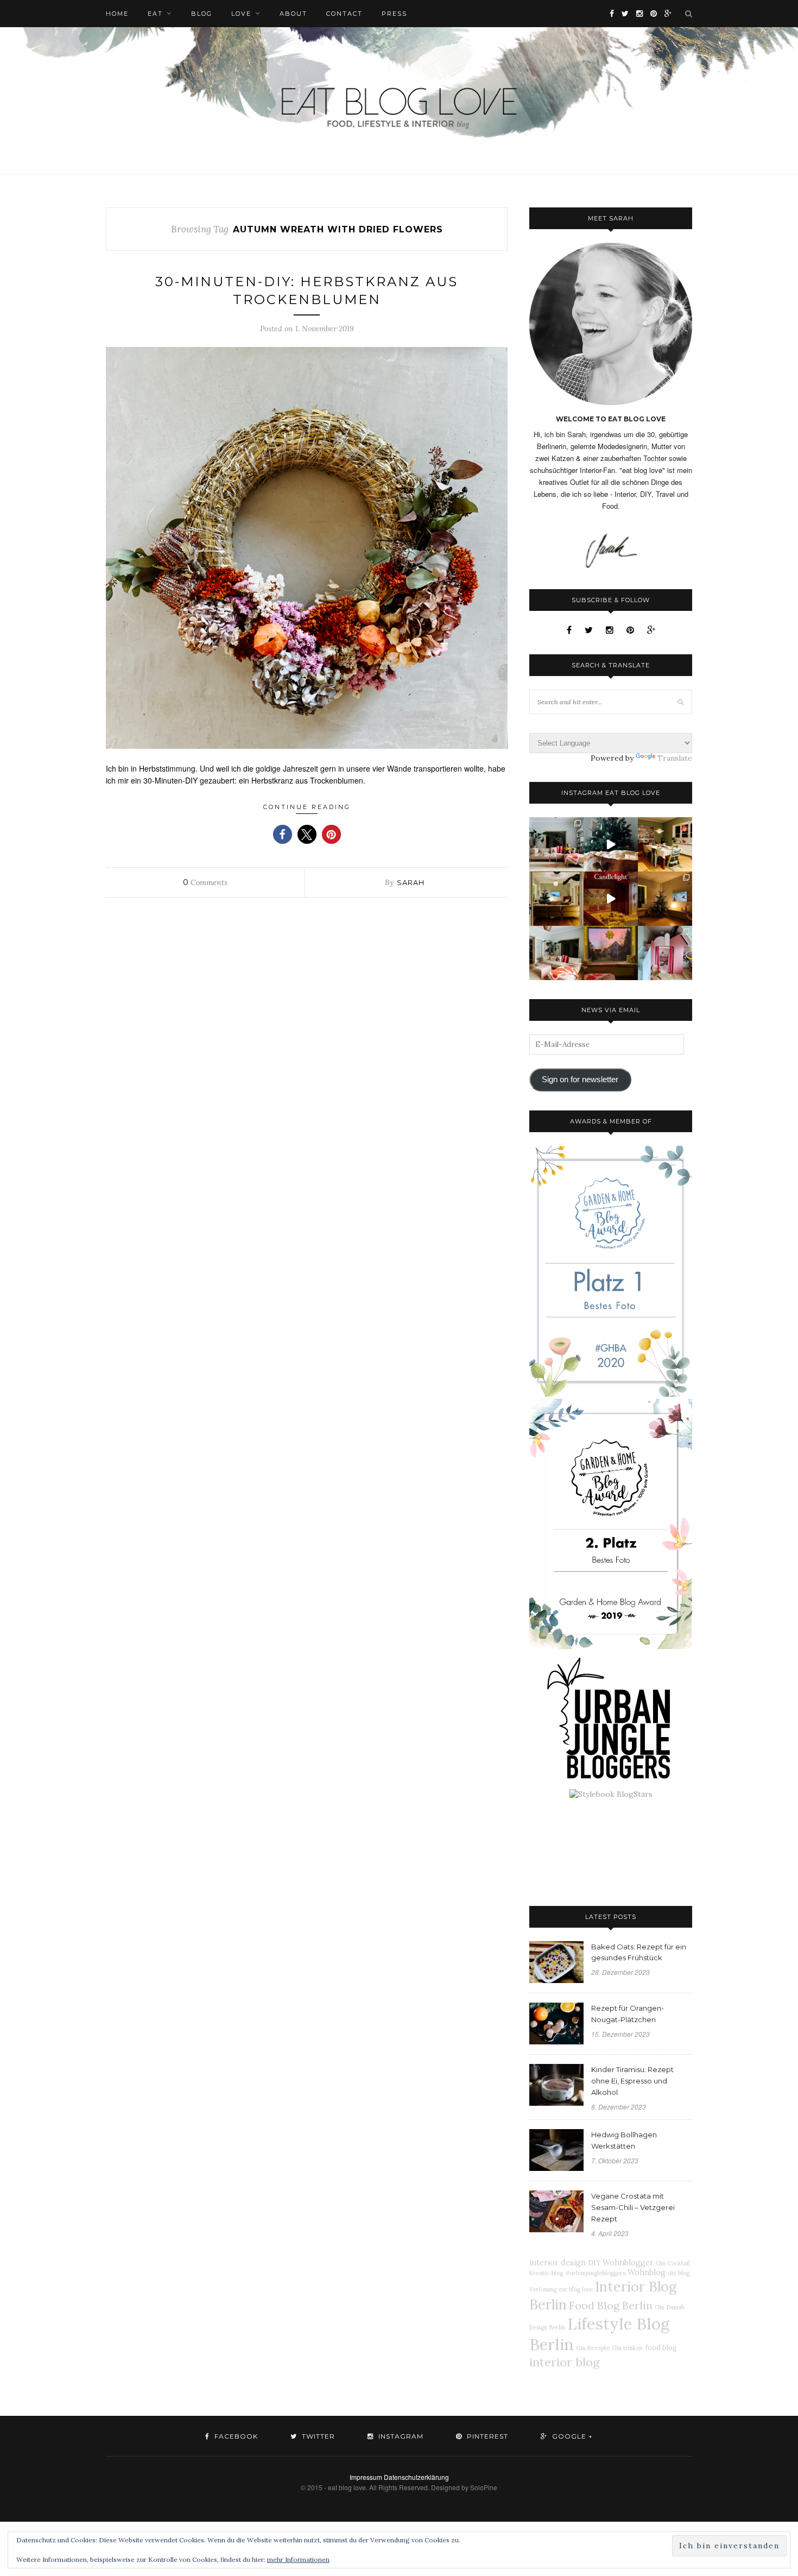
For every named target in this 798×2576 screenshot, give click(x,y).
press (394, 14)
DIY (594, 2263)
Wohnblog (647, 2272)
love (241, 14)
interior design (558, 2263)
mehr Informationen (298, 2559)
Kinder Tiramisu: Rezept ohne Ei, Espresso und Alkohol (632, 2081)
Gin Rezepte (593, 2348)
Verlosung (543, 2289)
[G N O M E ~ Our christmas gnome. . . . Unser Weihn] (611, 844)
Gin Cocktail (673, 2263)
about (293, 14)
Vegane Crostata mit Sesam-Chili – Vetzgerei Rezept (633, 2207)
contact (344, 14)
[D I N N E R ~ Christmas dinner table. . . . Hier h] (665, 844)
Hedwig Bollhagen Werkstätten (624, 2140)
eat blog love (576, 2289)
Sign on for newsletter (580, 1079)
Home (117, 14)
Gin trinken (627, 2348)
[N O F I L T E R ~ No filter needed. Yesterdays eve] (611, 953)
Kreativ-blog (546, 2273)
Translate (675, 758)
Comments (205, 882)
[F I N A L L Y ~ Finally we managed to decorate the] (665, 899)
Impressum (366, 2477)
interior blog (565, 2362)
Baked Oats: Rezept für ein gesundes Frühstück (639, 1952)
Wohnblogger (628, 2263)
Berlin (557, 2327)
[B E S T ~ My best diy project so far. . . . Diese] (665, 953)
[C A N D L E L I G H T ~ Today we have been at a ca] (611, 899)
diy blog (679, 2273)
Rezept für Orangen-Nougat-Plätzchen (628, 2014)
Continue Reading (307, 807)
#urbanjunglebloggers (595, 2273)
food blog (661, 2347)
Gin (660, 2307)
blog (202, 14)
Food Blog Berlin (611, 2305)
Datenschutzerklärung (416, 2477)
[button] (283, 834)
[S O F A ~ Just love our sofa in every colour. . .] (556, 953)
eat (155, 14)
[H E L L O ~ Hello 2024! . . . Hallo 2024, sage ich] (556, 844)
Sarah (411, 882)
